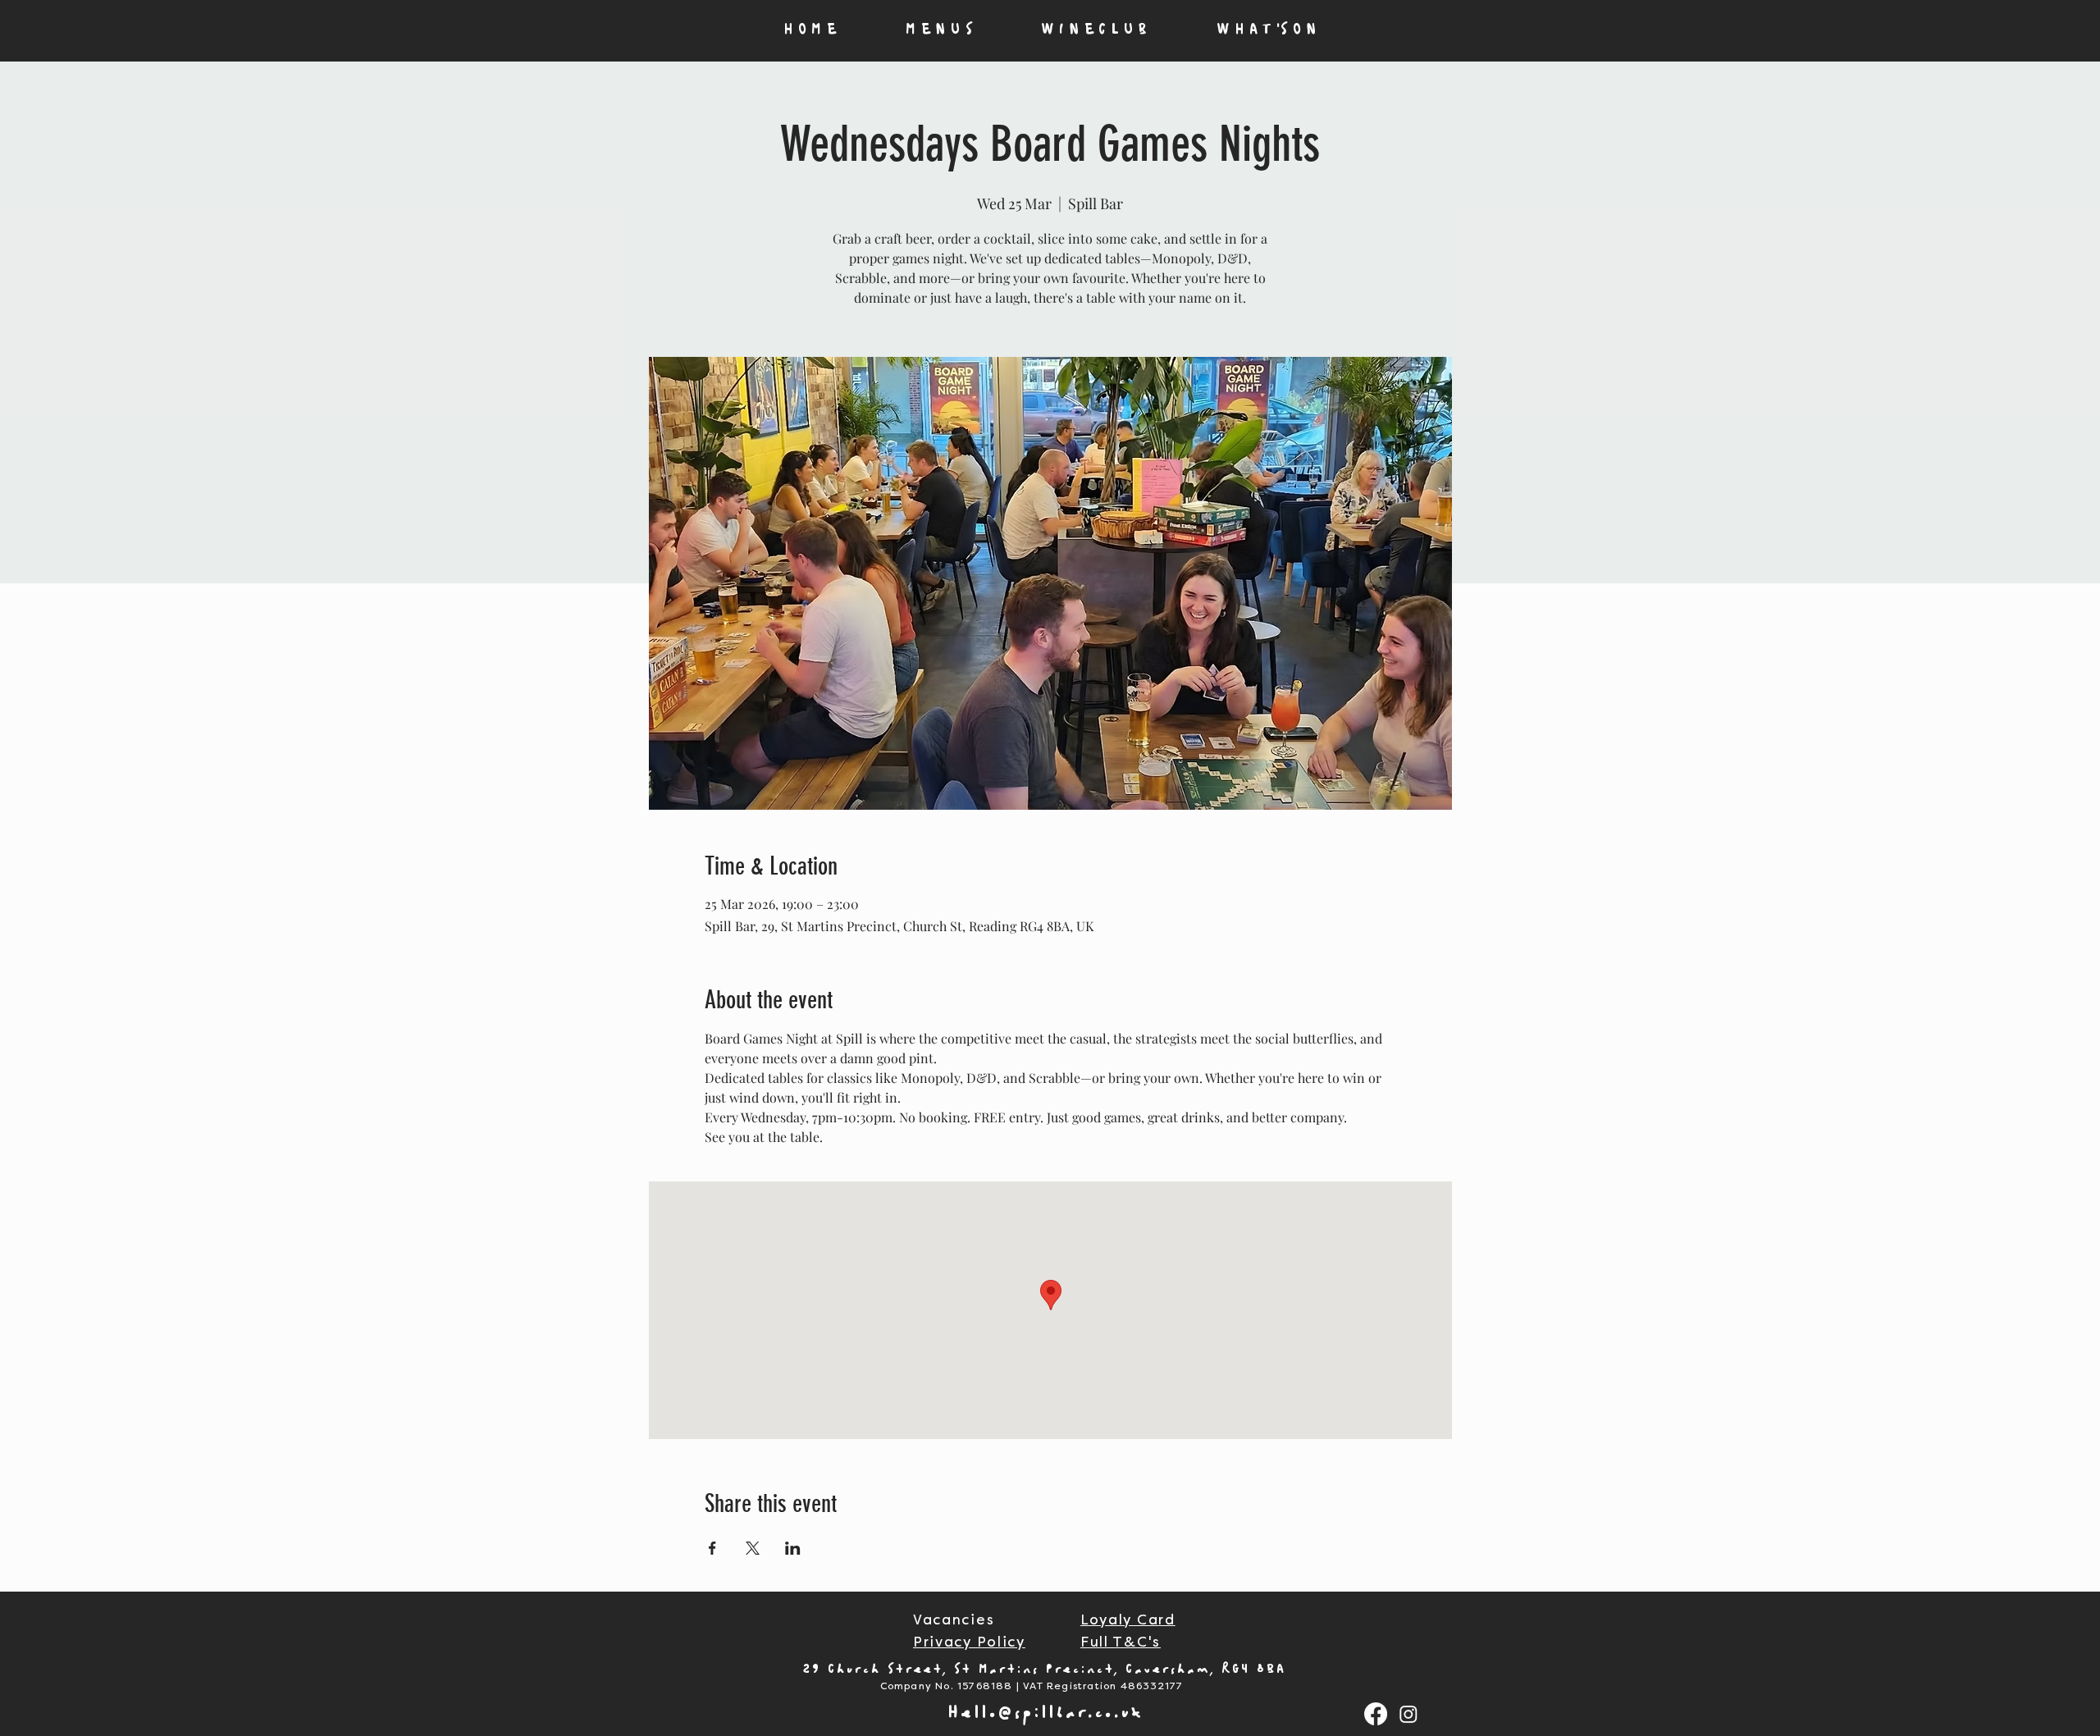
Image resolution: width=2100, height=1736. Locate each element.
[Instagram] (1408, 1714)
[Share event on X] (753, 1548)
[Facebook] (1376, 1714)
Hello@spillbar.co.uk (1045, 1713)
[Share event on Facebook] (712, 1548)
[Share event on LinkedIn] (793, 1548)
